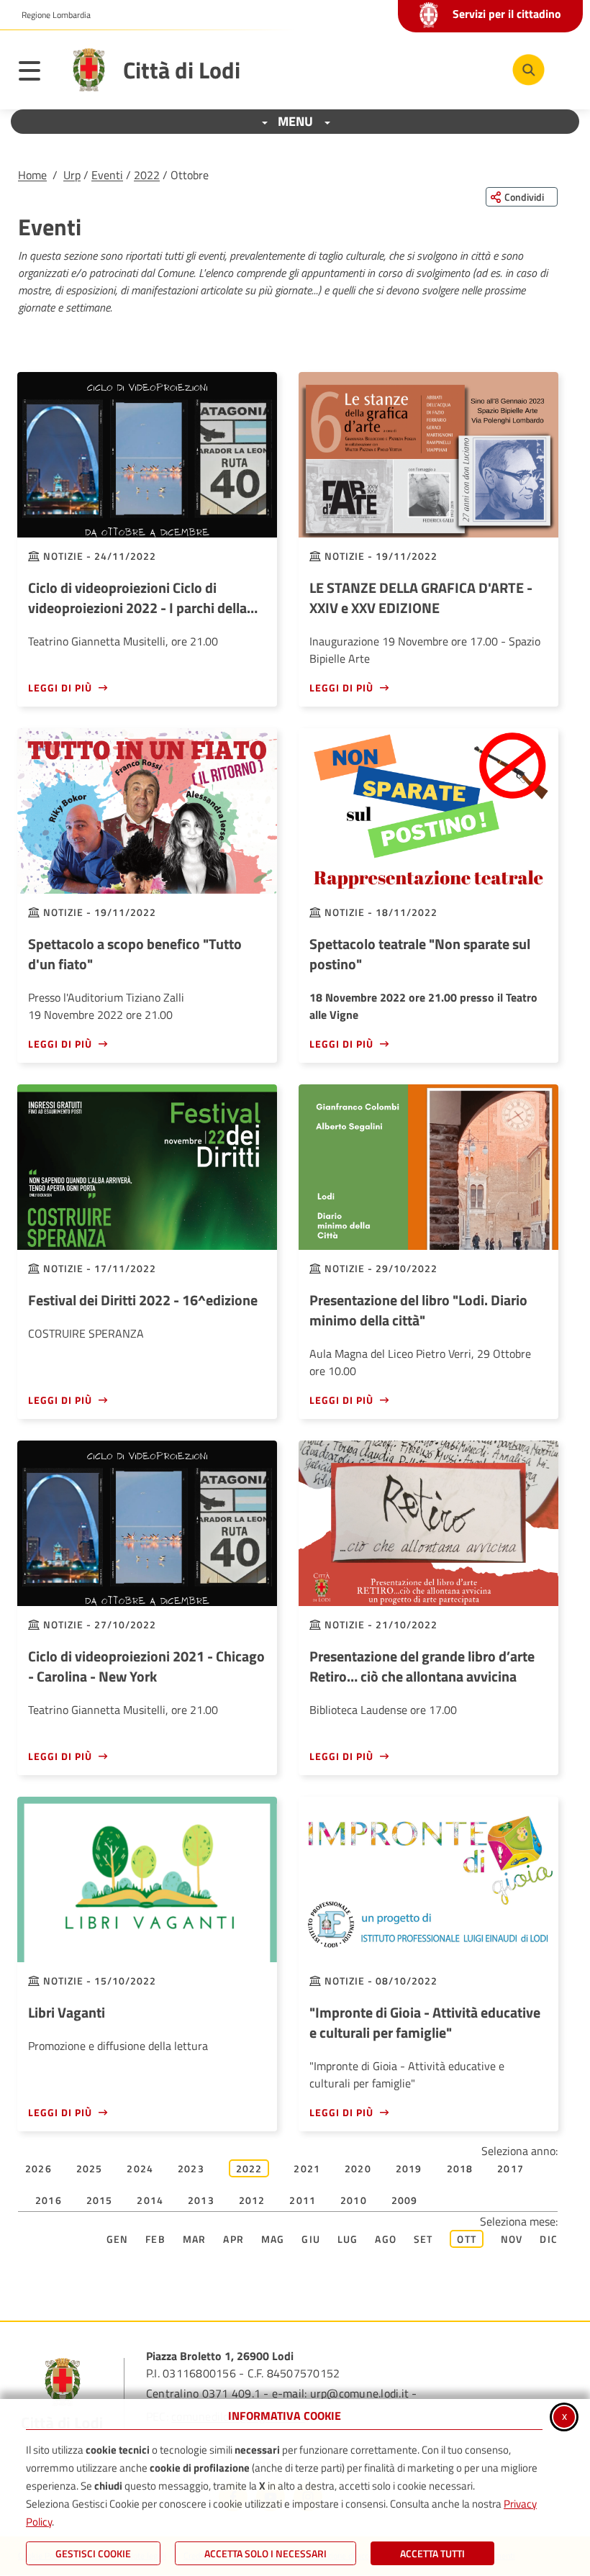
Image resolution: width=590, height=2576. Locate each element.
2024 (140, 2168)
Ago (386, 2239)
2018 (460, 2168)
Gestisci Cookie (93, 2553)
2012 (252, 2200)
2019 (409, 2168)
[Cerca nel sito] (528, 70)
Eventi (107, 175)
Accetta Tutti (432, 2553)
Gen (118, 2239)
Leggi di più (60, 688)
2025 (90, 2168)
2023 (191, 2168)
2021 (307, 2168)
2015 (100, 2200)
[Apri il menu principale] (37, 73)
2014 (150, 2200)
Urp (72, 175)
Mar (195, 2239)
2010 (354, 2200)
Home (32, 175)
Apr (233, 2239)
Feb (155, 2239)
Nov (512, 2239)
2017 (510, 2168)
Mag (273, 2239)
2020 (358, 2168)
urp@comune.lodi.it (359, 2393)
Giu (311, 2239)
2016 (49, 2200)
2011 (303, 2200)
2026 (38, 2168)
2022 (147, 175)
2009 (405, 2200)
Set (423, 2239)
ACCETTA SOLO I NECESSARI (265, 2553)
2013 (201, 2200)
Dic (549, 2239)
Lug (348, 2239)
